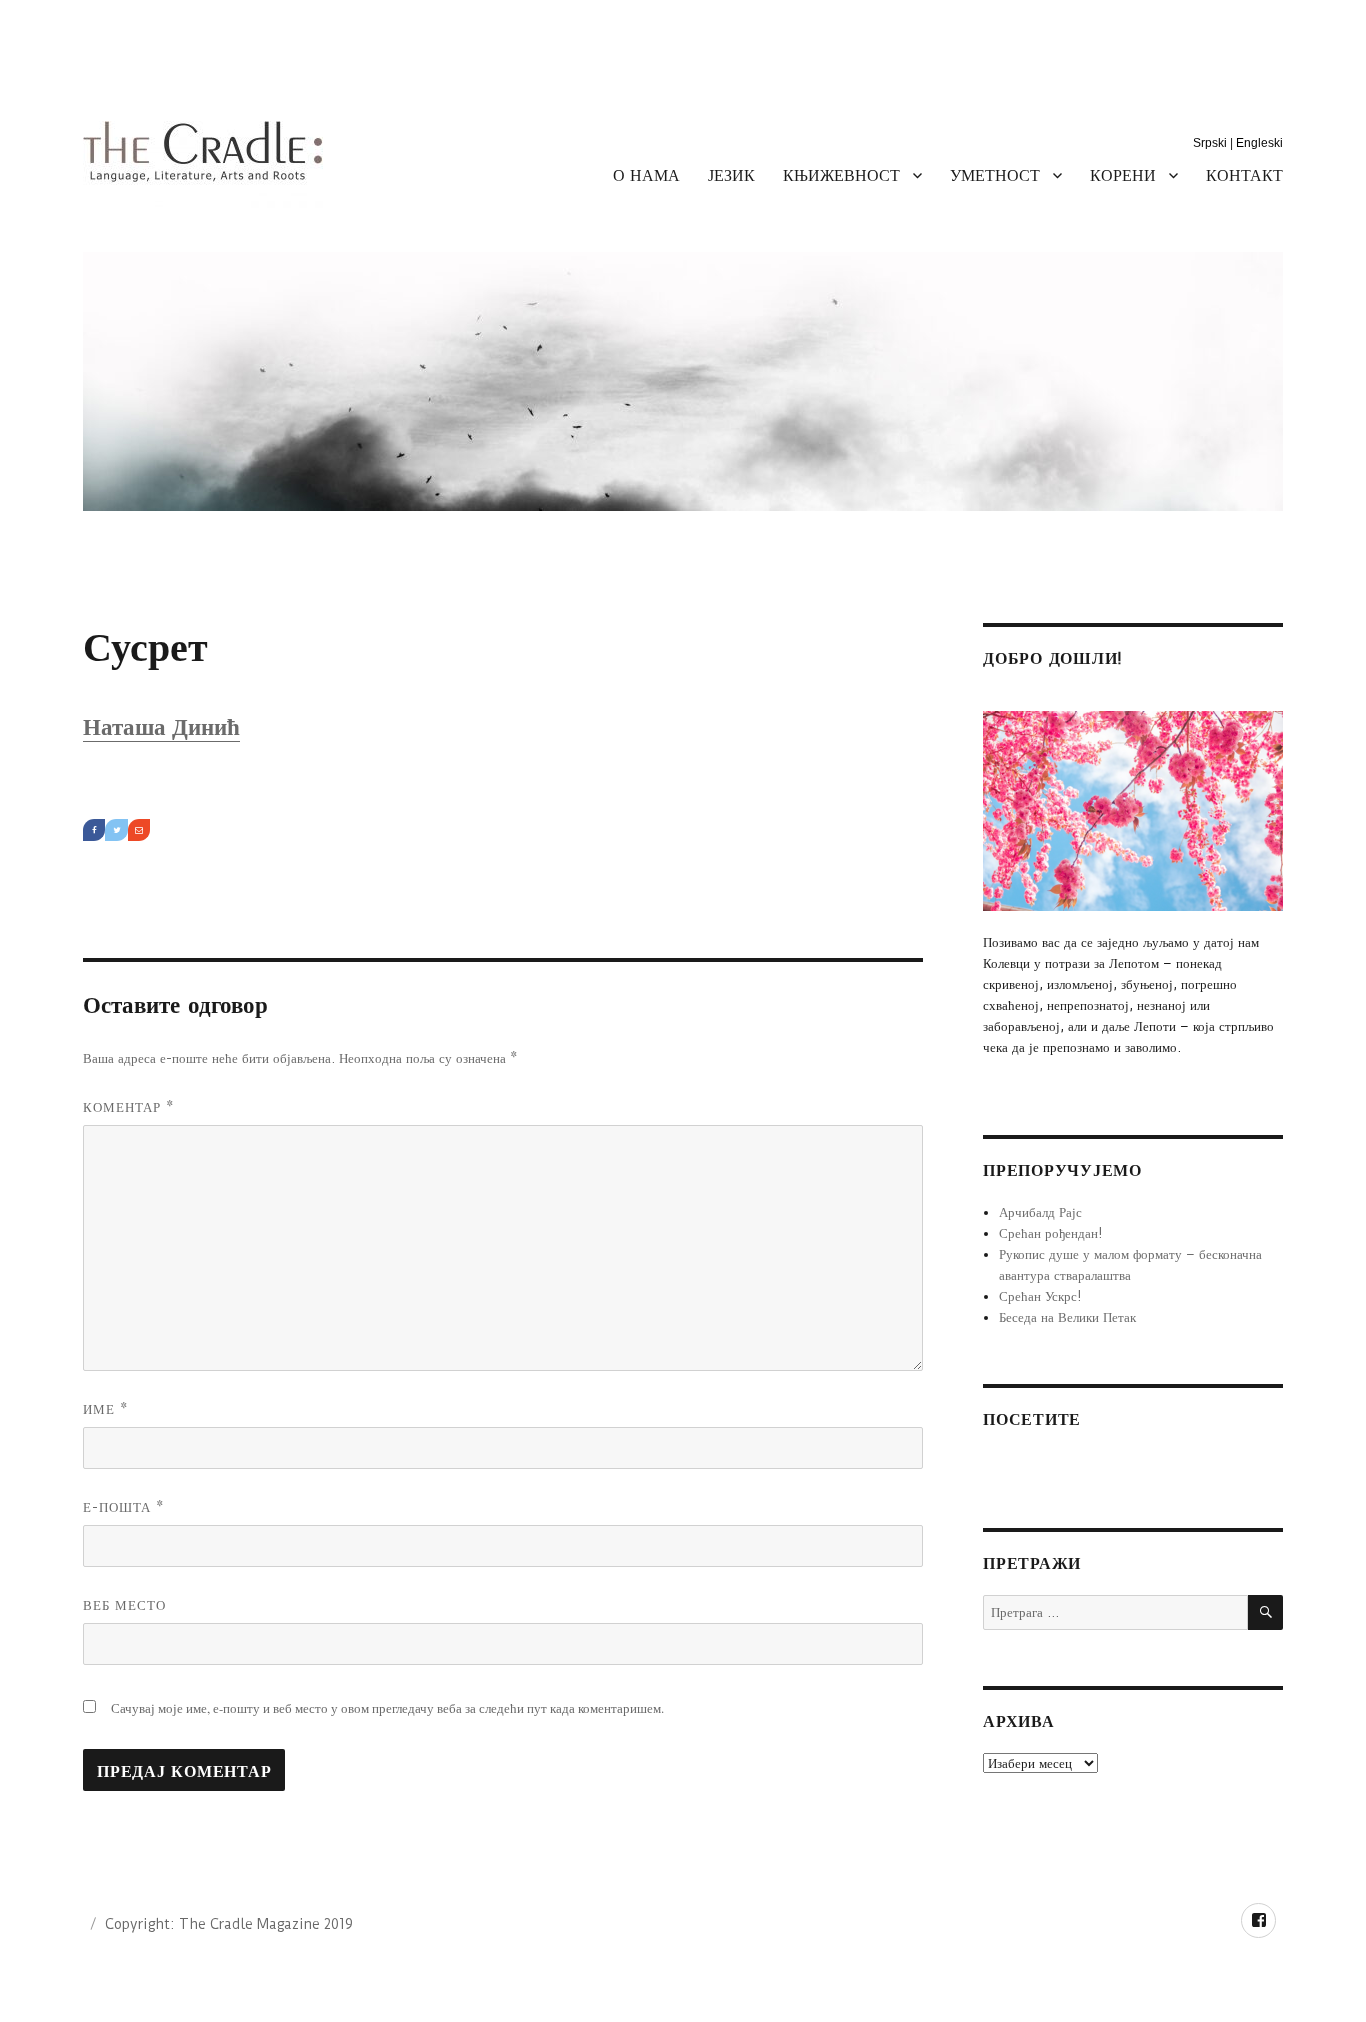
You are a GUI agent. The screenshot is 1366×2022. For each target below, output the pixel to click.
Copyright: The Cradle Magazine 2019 (229, 1924)
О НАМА (646, 175)
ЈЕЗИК (731, 175)
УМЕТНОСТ (995, 175)
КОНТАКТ (1244, 175)
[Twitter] (116, 830)
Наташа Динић (161, 727)
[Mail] (139, 830)
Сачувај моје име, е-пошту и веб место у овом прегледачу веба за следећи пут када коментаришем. (387, 1708)
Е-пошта (124, 1507)
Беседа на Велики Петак (1067, 1317)
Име (106, 1409)
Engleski (1259, 143)
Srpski (1210, 143)
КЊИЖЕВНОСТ (841, 175)
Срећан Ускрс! (1040, 1296)
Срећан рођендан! (1051, 1233)
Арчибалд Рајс (1040, 1212)
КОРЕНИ (1123, 175)
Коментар (129, 1107)
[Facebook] (94, 830)
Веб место (124, 1605)
